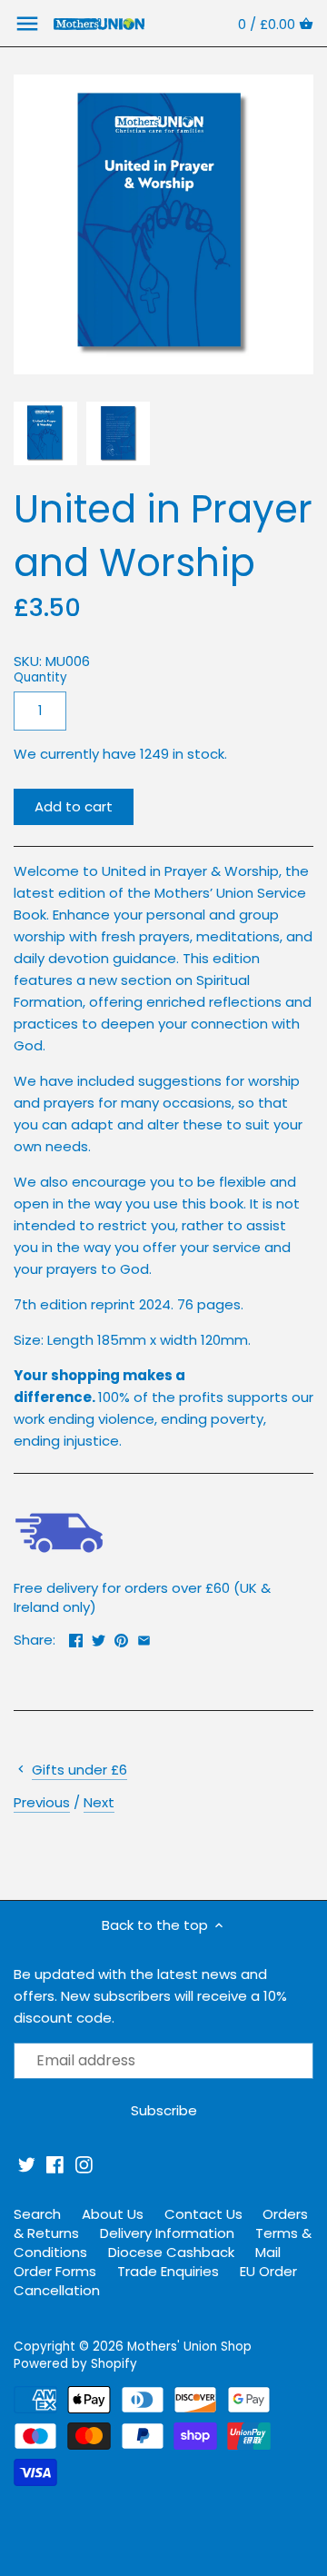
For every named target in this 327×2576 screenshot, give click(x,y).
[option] (45, 433)
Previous (42, 1802)
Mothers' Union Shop (189, 2347)
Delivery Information (167, 2233)
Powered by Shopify (75, 2364)
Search (37, 2214)
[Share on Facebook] (76, 1638)
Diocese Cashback (171, 2252)
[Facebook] (55, 2165)
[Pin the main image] (121, 1638)
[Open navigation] (27, 24)
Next (99, 1802)
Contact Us (203, 2214)
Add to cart (74, 806)
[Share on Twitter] (99, 1638)
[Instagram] (84, 2165)
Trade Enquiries (168, 2271)
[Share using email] (144, 1638)
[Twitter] (27, 2165)
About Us (113, 2214)
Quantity (40, 678)
